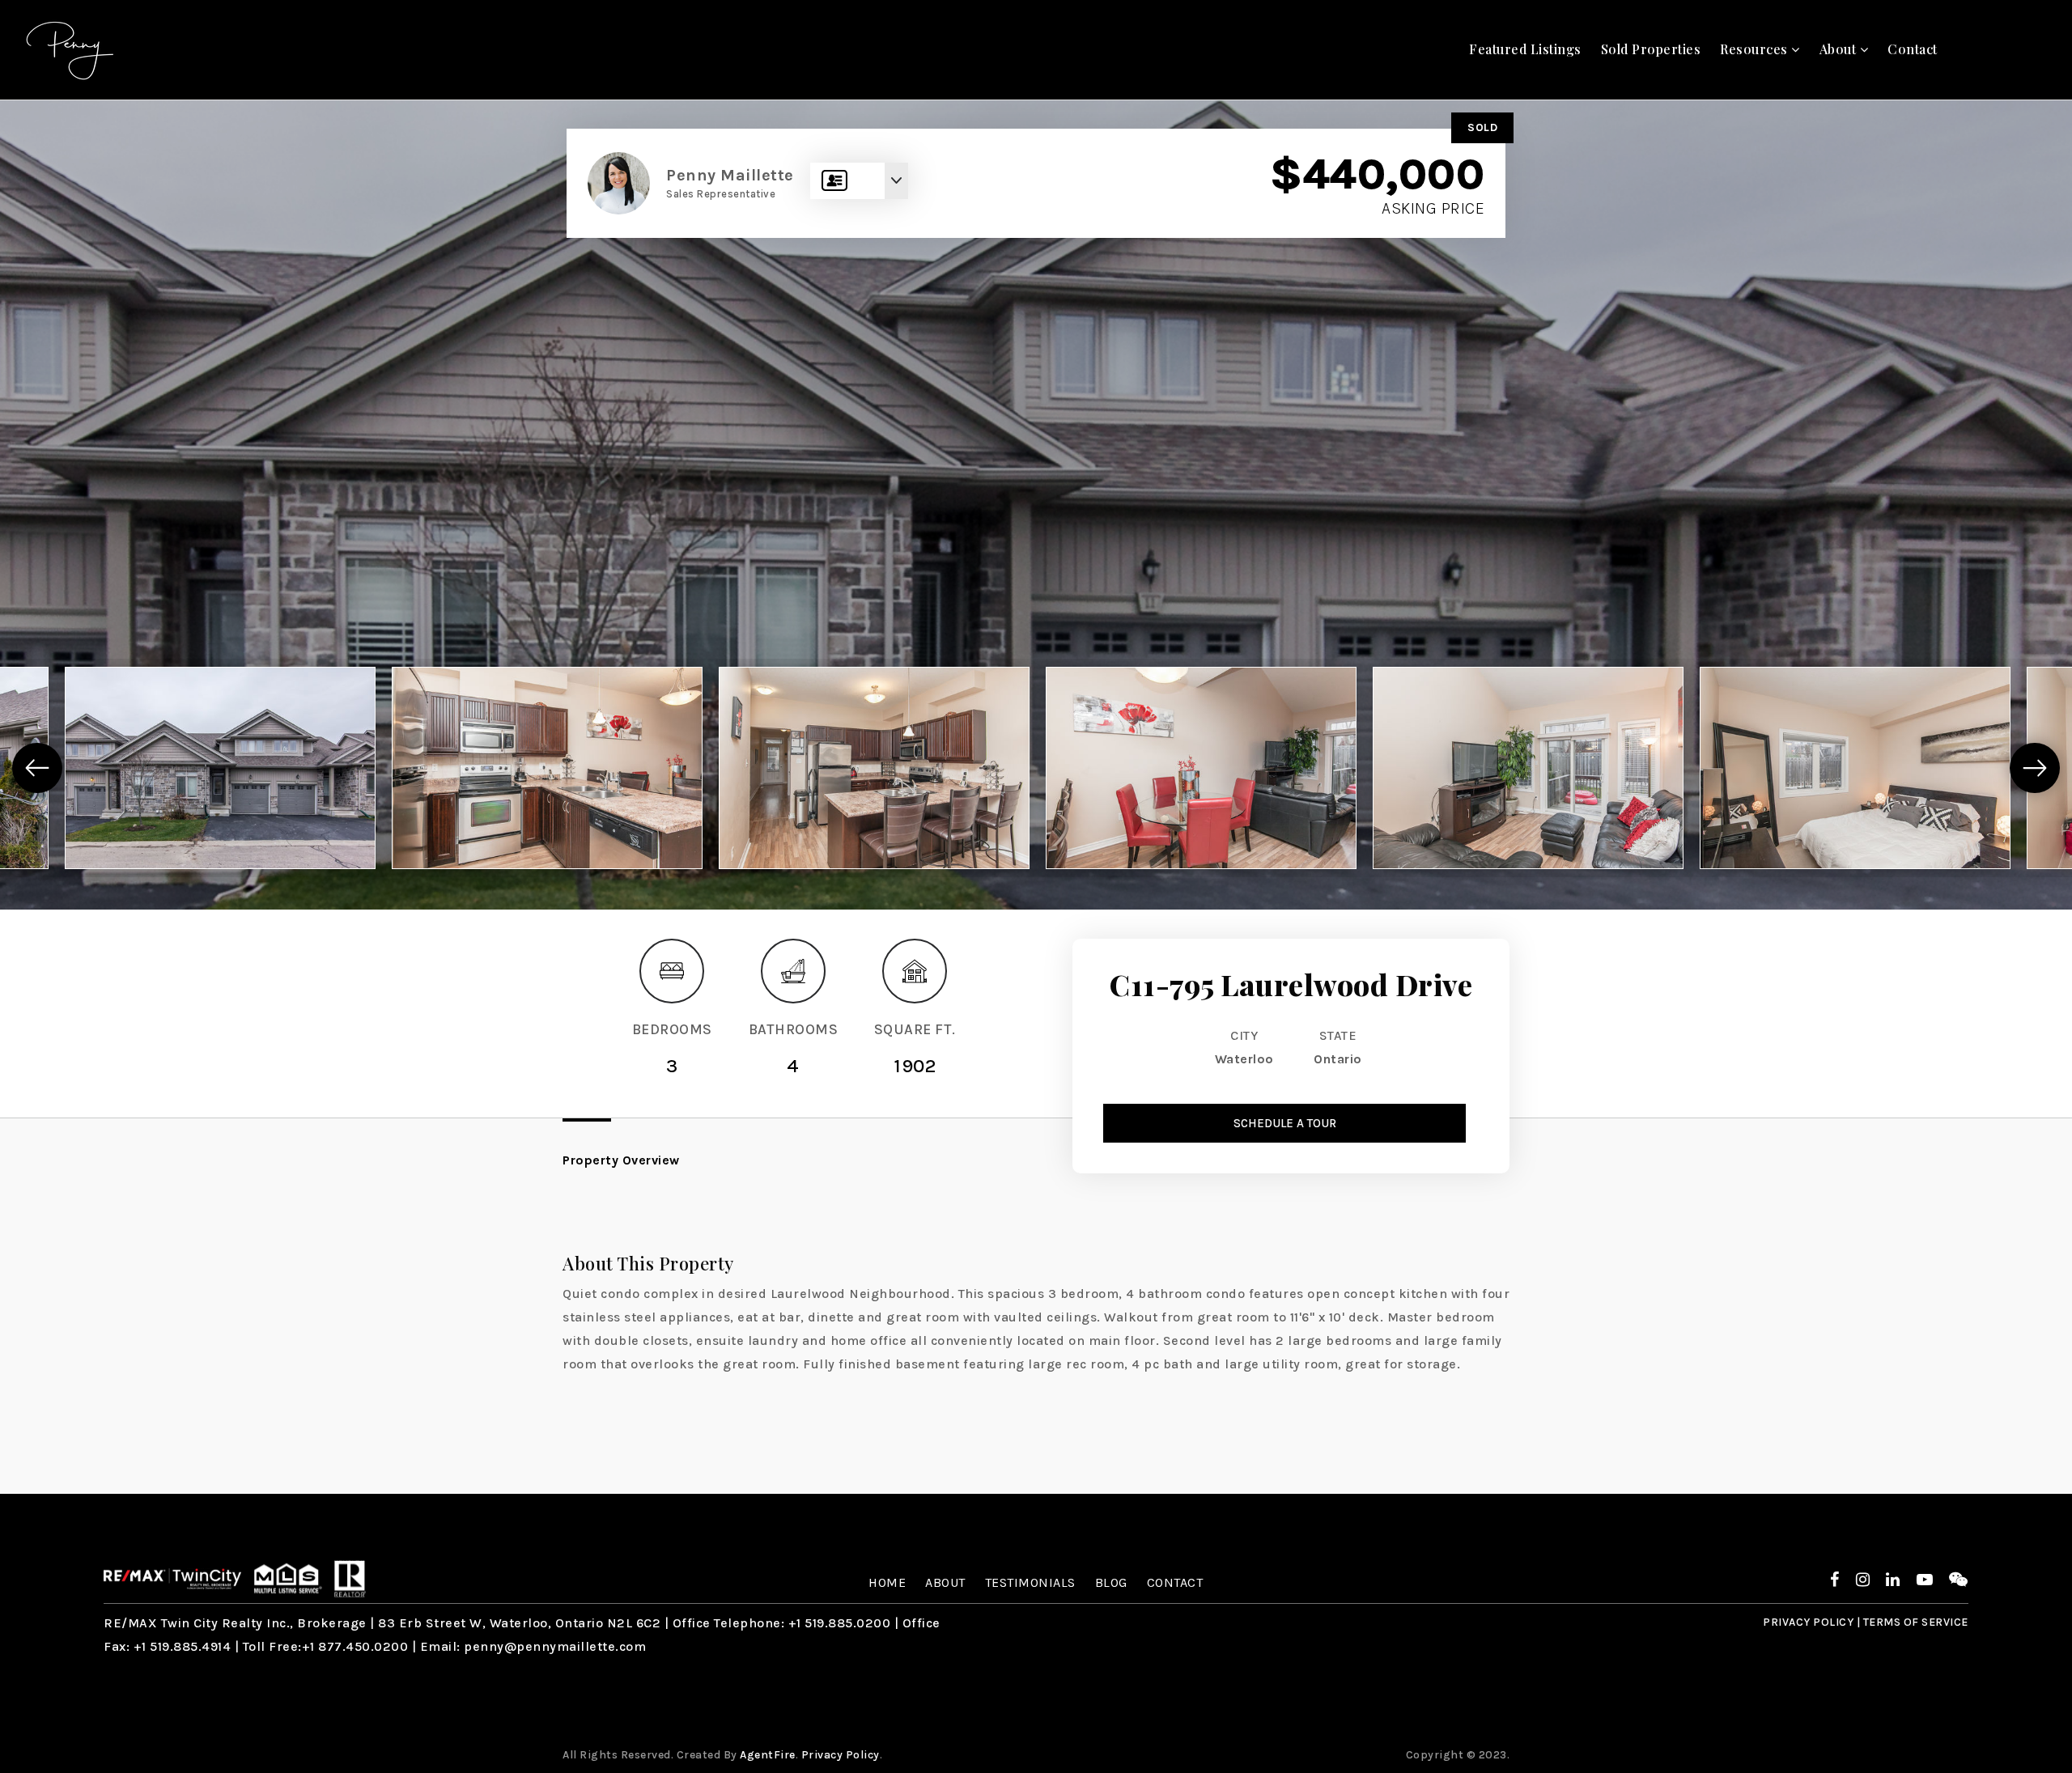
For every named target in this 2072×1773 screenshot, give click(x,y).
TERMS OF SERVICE (1916, 1622)
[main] (1036, 797)
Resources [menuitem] (1756, 49)
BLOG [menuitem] (1111, 1582)
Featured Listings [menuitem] (1525, 49)
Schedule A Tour (1285, 1123)
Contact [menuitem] (1913, 49)
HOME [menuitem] (887, 1582)
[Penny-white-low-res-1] (71, 48)
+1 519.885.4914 (183, 1646)
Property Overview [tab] (621, 1160)
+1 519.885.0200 (840, 1623)
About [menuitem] (1840, 49)
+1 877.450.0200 (355, 1646)
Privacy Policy (841, 1755)
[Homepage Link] (172, 1578)
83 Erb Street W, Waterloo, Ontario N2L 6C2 (519, 1623)
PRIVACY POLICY (1808, 1622)
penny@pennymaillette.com (555, 1646)
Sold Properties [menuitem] (1651, 49)
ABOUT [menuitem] (945, 1582)
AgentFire (768, 1755)
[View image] (220, 768)
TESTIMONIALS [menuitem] (1030, 1582)
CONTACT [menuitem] (1175, 1582)
